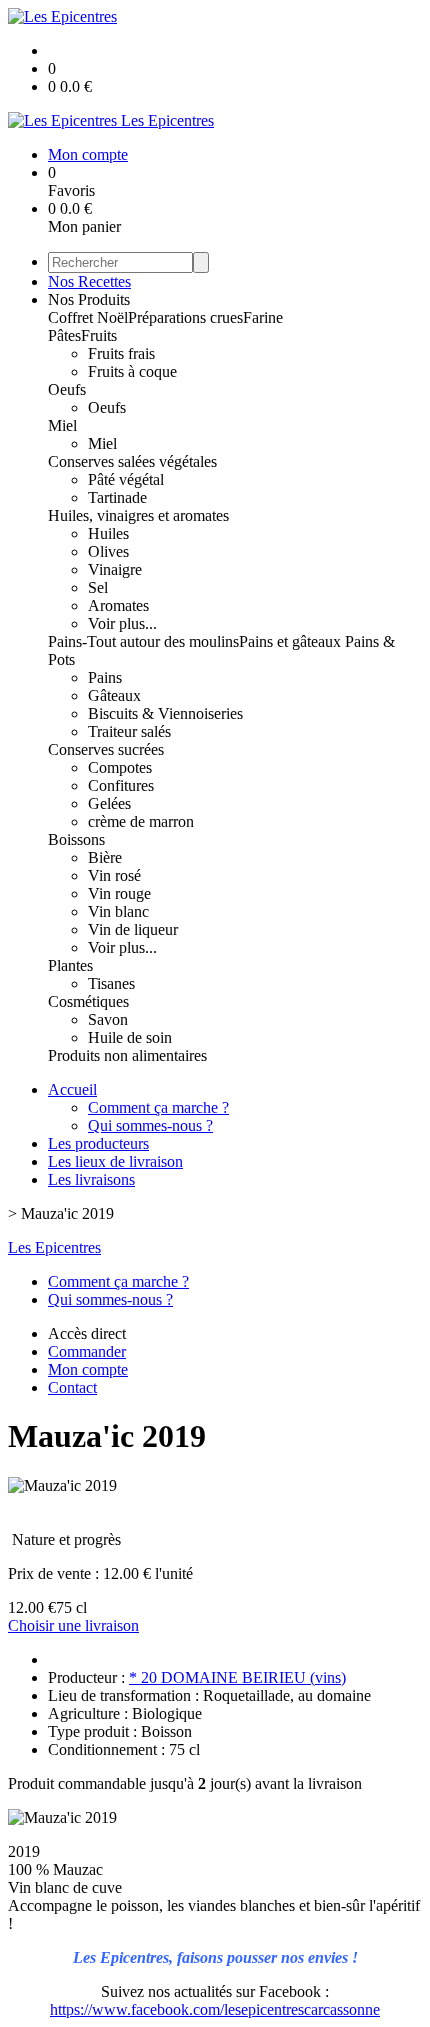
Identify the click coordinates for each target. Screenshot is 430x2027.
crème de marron (141, 821)
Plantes (70, 965)
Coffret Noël (88, 317)
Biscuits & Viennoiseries (165, 713)
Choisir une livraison (73, 1625)
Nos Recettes (89, 281)
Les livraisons (91, 1179)
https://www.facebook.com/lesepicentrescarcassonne (215, 2009)
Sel (98, 587)
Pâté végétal (126, 479)
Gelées (109, 803)
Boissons (76, 839)
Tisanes (111, 983)
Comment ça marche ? (158, 1107)
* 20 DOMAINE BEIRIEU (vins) (237, 1677)
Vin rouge (119, 893)
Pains (105, 677)
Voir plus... (122, 623)
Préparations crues (185, 317)
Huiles (108, 533)
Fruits (99, 335)
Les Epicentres (54, 1247)
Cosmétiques (88, 1001)
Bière (105, 857)
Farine (263, 317)
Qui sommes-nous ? (150, 1125)
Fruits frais (121, 353)
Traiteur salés (129, 731)
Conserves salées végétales (132, 461)
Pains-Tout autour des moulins (143, 641)
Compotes (120, 767)
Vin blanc (118, 911)
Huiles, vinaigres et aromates (138, 515)
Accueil (72, 1089)
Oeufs (67, 389)
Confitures (121, 785)
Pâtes (64, 335)
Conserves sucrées (106, 749)
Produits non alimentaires (127, 1055)
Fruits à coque (132, 371)
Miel (62, 425)
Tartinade (117, 497)
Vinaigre (115, 569)
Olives (108, 551)
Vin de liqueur (133, 929)
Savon (108, 1019)
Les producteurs (98, 1143)
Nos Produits (89, 299)
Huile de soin (130, 1037)
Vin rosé (114, 875)
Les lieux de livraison (115, 1161)
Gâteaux (114, 695)
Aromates (118, 605)
